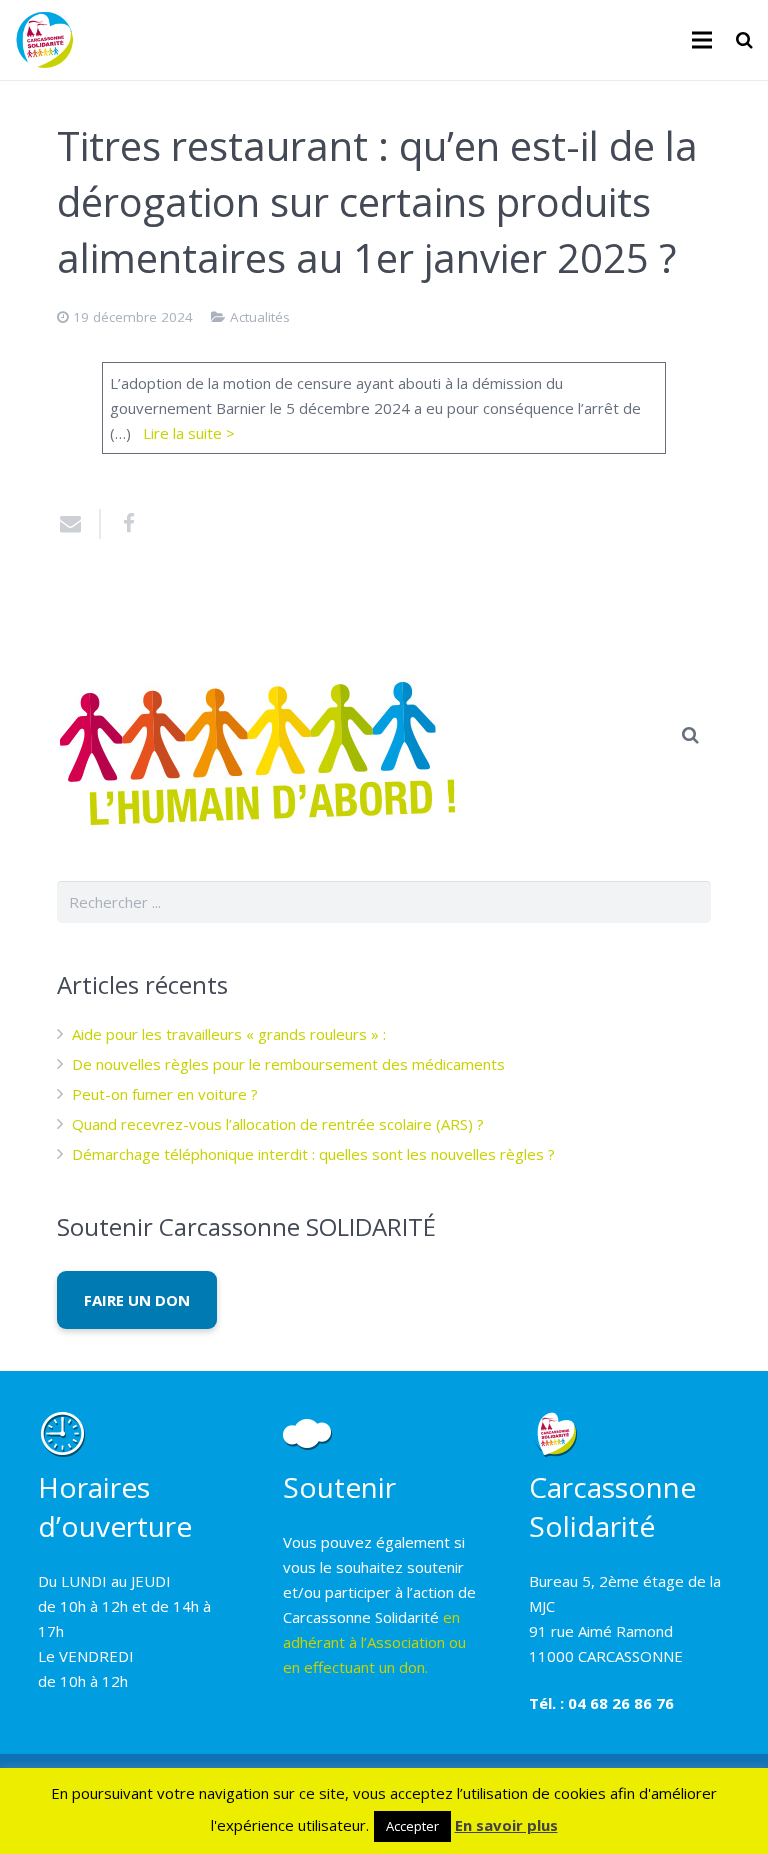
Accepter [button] (412, 1826)
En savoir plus (506, 1825)
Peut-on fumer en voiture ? (165, 1094)
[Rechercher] (744, 40)
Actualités (260, 317)
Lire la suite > (189, 433)
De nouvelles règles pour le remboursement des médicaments (288, 1064)
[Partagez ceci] (122, 524)
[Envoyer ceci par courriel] (79, 524)
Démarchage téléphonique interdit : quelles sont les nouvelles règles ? (313, 1154)
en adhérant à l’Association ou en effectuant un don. (374, 1642)
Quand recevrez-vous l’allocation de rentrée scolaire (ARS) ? (278, 1124)
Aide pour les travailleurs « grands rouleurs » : (229, 1034)
